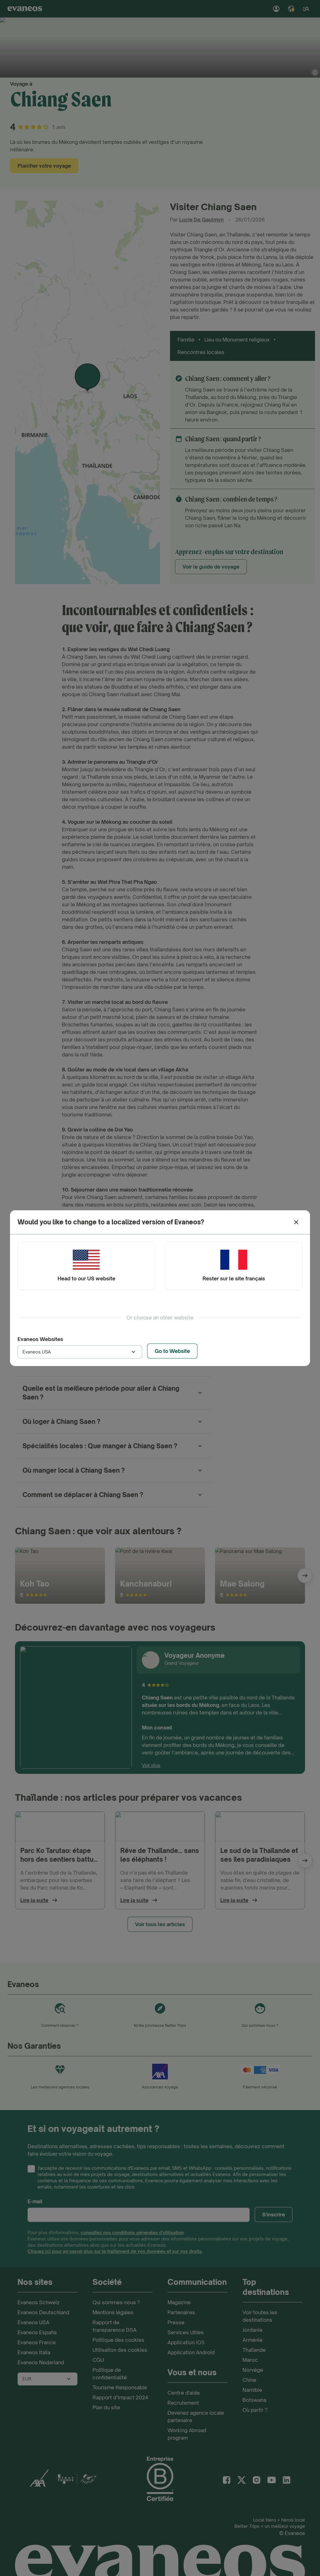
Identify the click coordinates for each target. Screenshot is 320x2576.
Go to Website (172, 1351)
